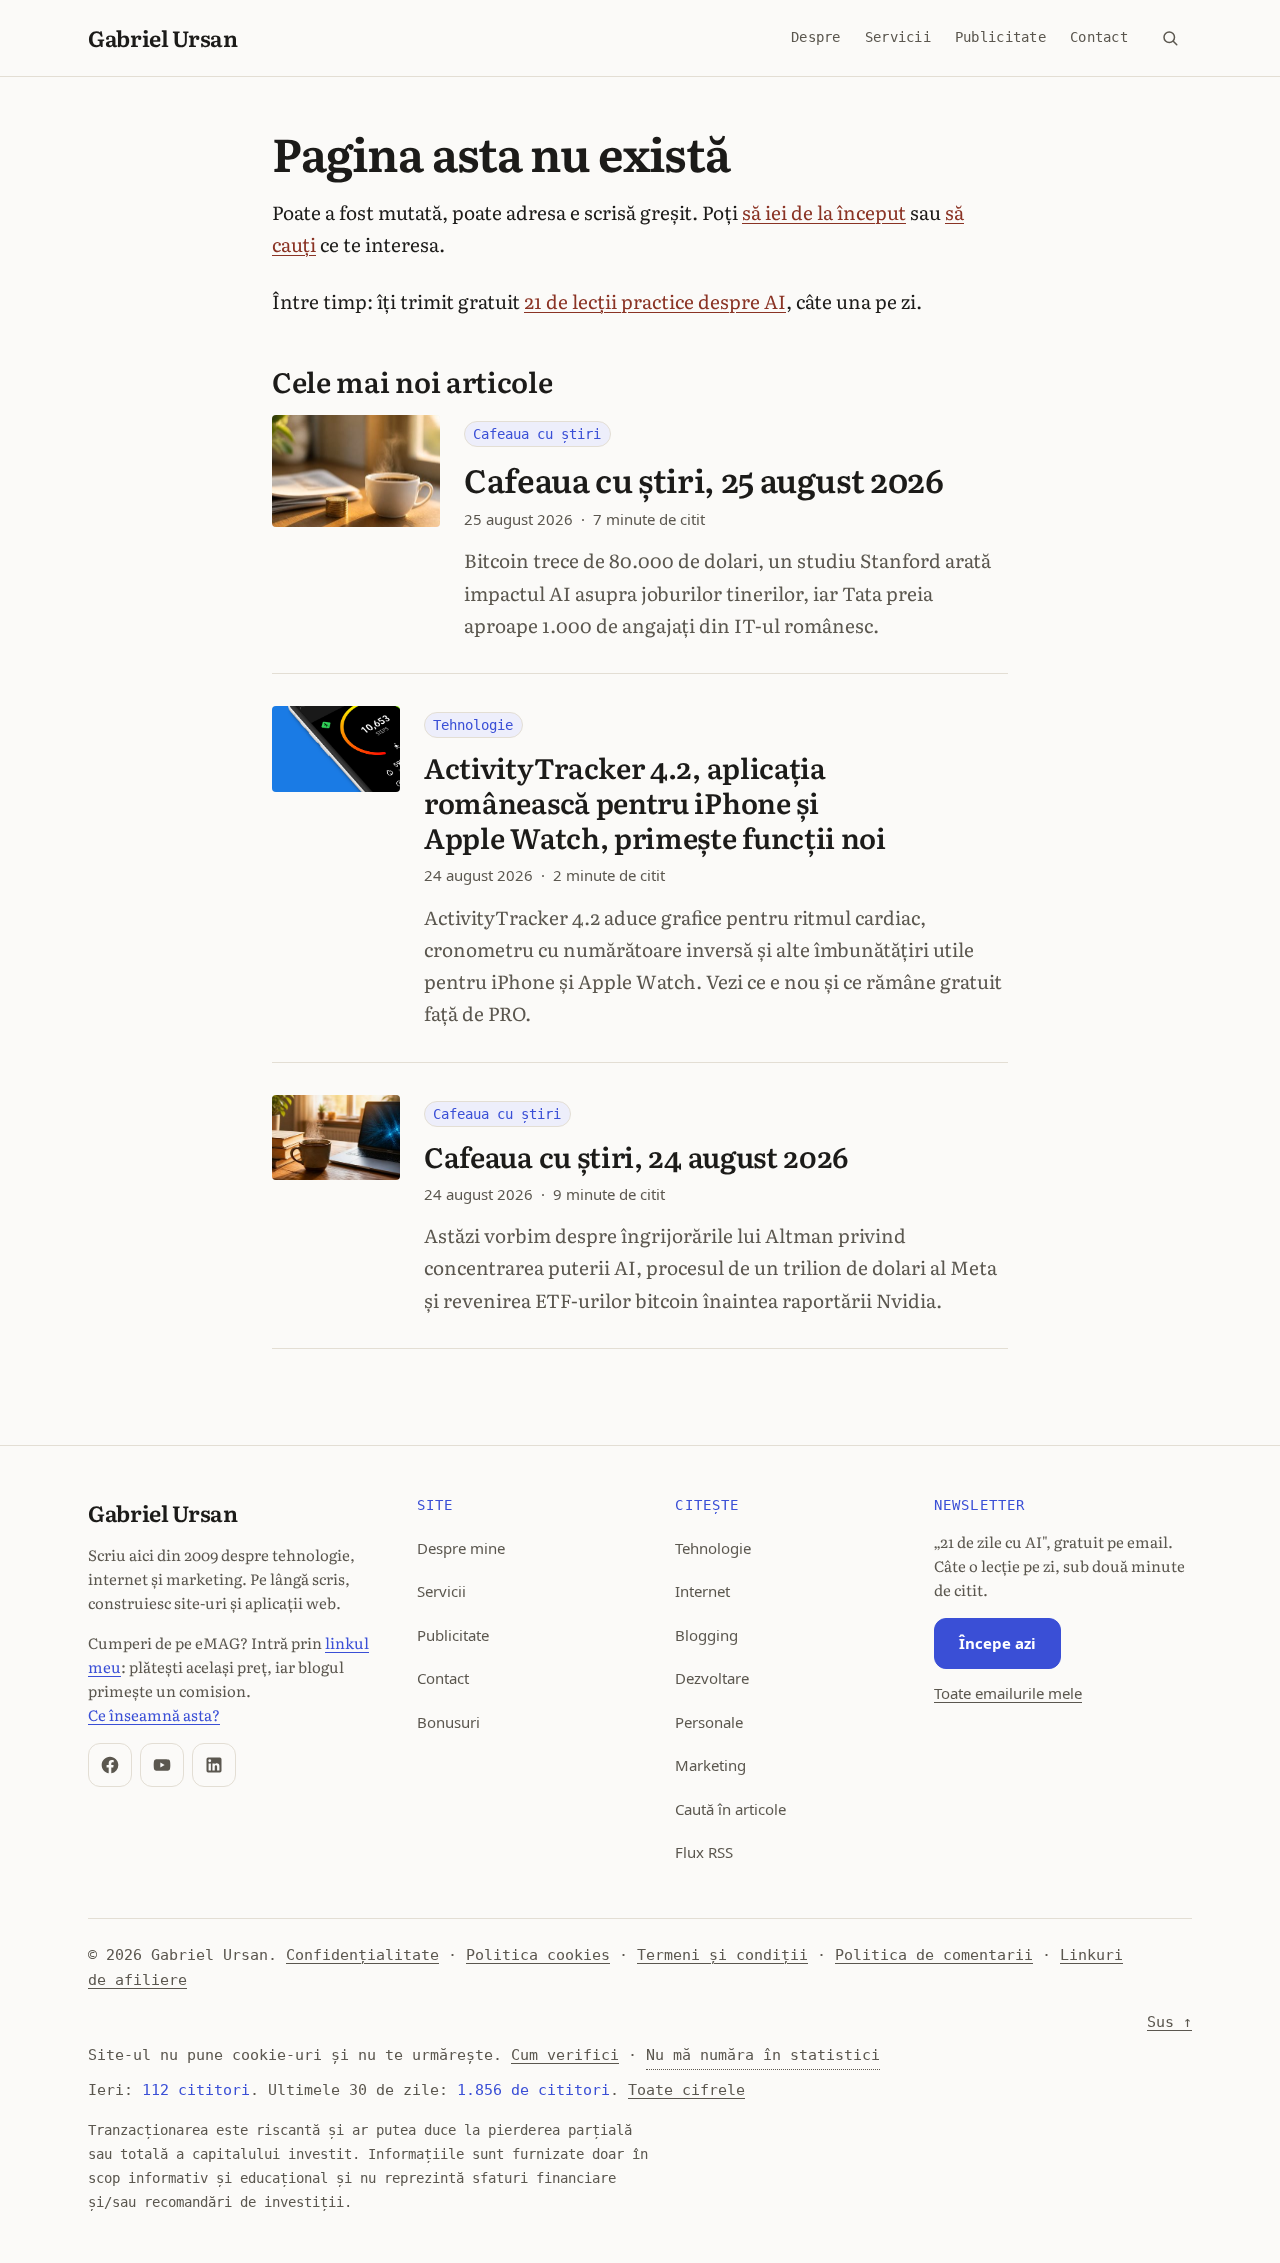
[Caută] (1170, 38)
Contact (1099, 37)
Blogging (706, 1635)
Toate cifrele (686, 2090)
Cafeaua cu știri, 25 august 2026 (704, 479)
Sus (1169, 2022)
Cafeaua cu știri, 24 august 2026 (636, 1156)
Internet (702, 1591)
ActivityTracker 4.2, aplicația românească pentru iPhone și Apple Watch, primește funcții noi (655, 802)
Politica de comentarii (934, 1955)
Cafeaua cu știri (537, 434)
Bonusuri (448, 1722)
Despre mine (461, 1548)
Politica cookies (538, 1955)
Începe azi (997, 1643)
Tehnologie (473, 725)
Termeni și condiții (722, 1955)
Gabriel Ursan (163, 37)
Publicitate (1000, 37)
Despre (816, 37)
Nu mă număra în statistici (763, 2055)
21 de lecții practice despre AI (655, 301)
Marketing (710, 1765)
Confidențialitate (362, 1955)
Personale (709, 1722)
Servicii (898, 37)
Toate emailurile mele (1008, 1693)
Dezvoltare (712, 1678)
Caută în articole (730, 1809)
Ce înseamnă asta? (154, 1714)
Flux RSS (704, 1852)
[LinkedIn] (214, 1765)
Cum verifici (565, 2055)
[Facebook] (110, 1765)
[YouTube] (162, 1765)
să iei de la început (824, 212)
